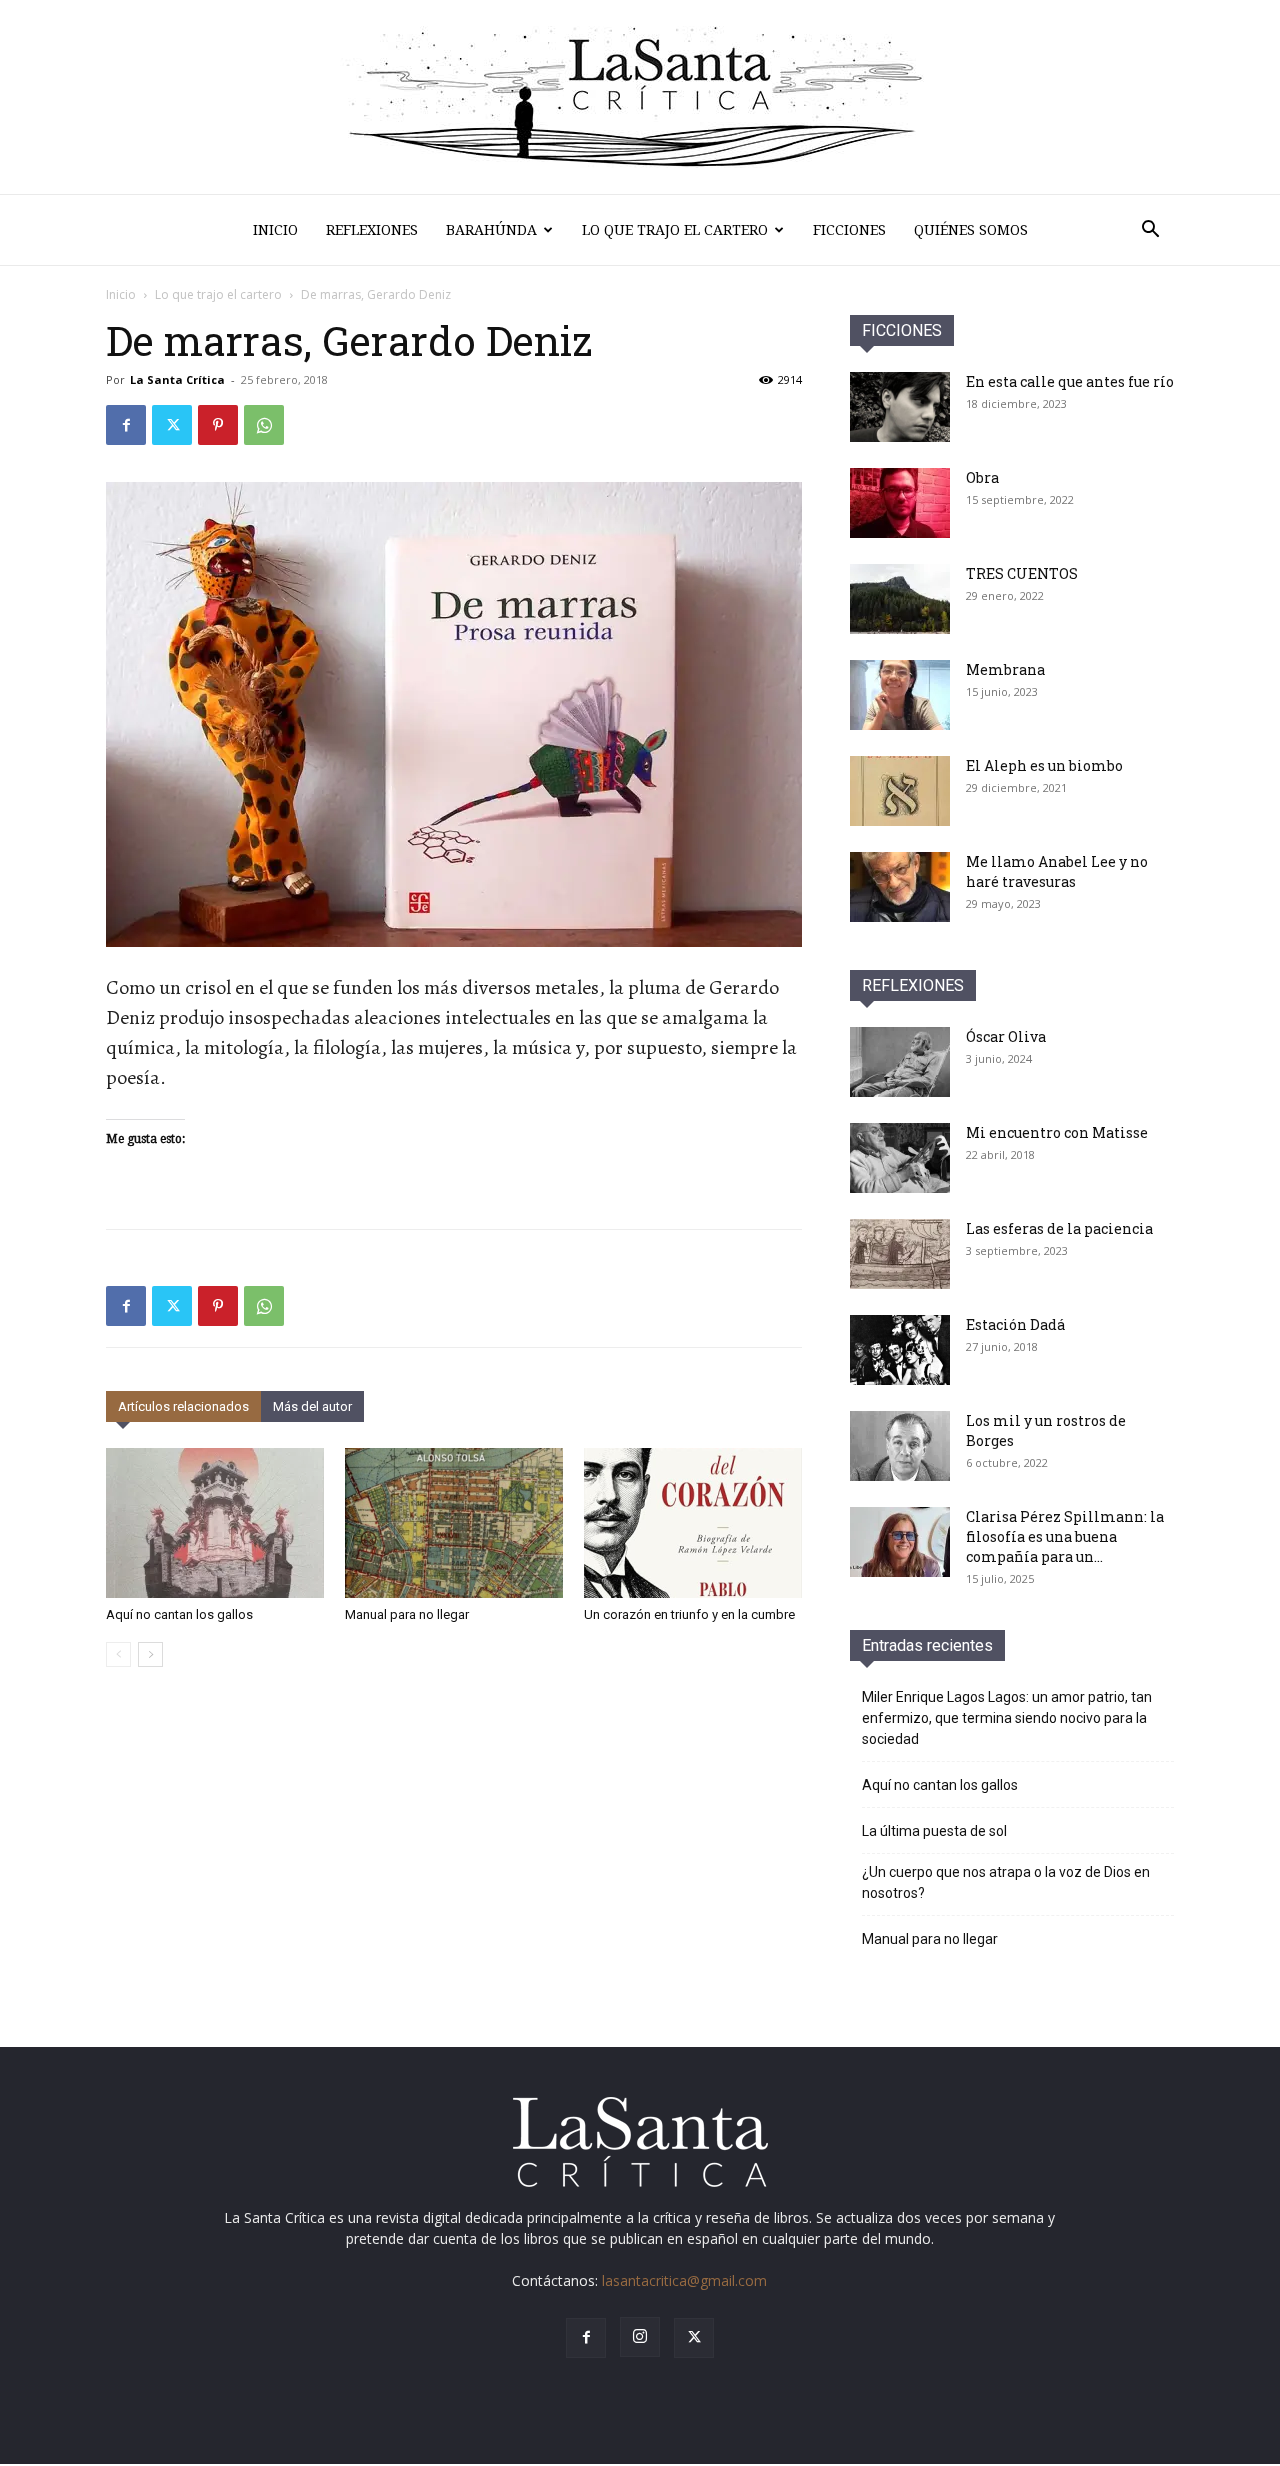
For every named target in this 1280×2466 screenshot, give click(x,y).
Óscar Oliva (1006, 1036)
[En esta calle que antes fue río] (900, 407)
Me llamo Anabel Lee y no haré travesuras (1057, 871)
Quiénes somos (971, 230)
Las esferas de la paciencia (1059, 1228)
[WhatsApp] (264, 425)
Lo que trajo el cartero (675, 230)
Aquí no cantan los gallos (179, 1614)
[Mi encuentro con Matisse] (900, 1158)
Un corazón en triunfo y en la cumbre (689, 1614)
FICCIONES (902, 330)
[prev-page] (118, 1654)
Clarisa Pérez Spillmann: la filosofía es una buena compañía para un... (1065, 1536)
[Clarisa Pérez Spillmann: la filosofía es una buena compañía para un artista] (900, 1542)
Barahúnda (491, 230)
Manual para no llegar (407, 1614)
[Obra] (900, 503)
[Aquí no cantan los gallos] (215, 1523)
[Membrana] (900, 695)
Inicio (275, 230)
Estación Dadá (1015, 1324)
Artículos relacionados (183, 1406)
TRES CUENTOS (1022, 573)
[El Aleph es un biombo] (900, 791)
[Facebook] (126, 425)
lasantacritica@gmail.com (684, 2280)
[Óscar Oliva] (900, 1062)
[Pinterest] (218, 425)
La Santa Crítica (177, 379)
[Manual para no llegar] (454, 1523)
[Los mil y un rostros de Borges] (900, 1446)
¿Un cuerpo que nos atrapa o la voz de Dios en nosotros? (1006, 1882)
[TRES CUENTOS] (900, 599)
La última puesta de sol (934, 1831)
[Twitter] (172, 425)
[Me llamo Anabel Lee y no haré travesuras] (900, 887)
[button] (1150, 231)
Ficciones (849, 230)
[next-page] (150, 1654)
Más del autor (312, 1406)
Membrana (1005, 669)
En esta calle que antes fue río (1070, 381)
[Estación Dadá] (900, 1350)
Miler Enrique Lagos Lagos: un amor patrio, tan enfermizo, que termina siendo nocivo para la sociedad (1007, 1718)
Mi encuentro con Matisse (1057, 1132)
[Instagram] (640, 2337)
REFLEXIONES (913, 985)
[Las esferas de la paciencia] (900, 1254)
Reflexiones (372, 230)
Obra (982, 477)
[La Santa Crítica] (640, 97)
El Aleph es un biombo (1044, 765)
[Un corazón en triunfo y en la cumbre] (693, 1523)
